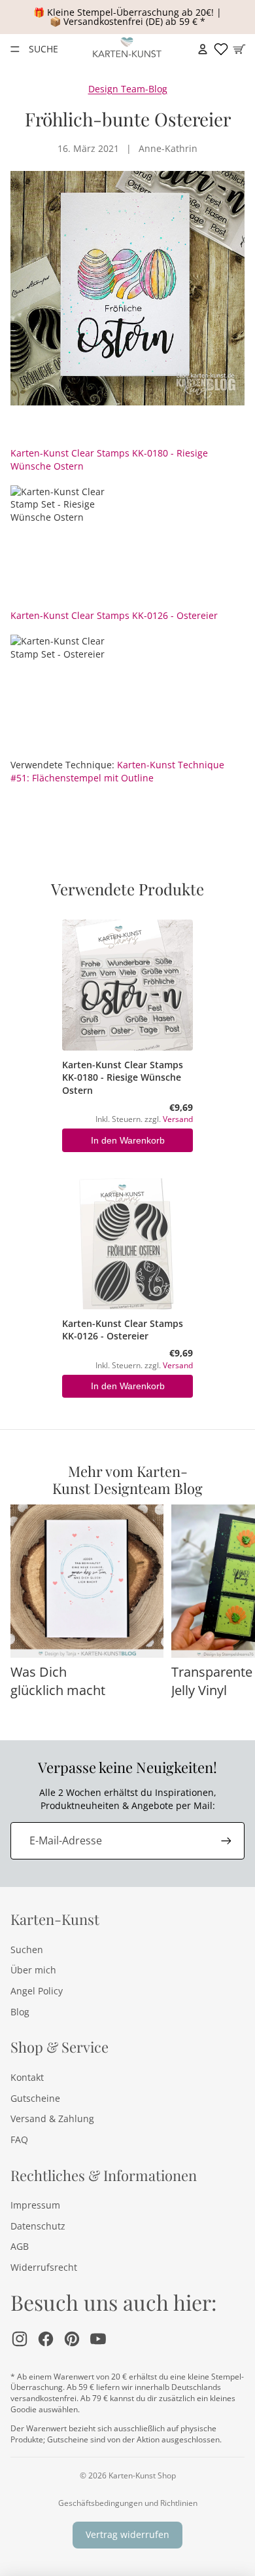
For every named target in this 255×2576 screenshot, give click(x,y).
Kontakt (27, 2077)
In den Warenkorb (128, 1140)
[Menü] (15, 49)
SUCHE (43, 49)
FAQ (19, 2139)
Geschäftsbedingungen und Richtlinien (128, 2503)
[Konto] (203, 49)
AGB (20, 2246)
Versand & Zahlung (52, 2119)
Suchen (27, 1950)
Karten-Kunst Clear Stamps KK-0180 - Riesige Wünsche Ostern (123, 1077)
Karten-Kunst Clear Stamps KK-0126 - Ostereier (114, 615)
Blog (20, 2012)
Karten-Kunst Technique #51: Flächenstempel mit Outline (117, 771)
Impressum (35, 2205)
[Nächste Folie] (230, 1611)
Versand (178, 1119)
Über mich (33, 1970)
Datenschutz (38, 2226)
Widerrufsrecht (44, 2267)
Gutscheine (35, 2098)
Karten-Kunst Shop (142, 2475)
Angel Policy (37, 1991)
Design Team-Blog (128, 89)
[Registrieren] (226, 1840)
